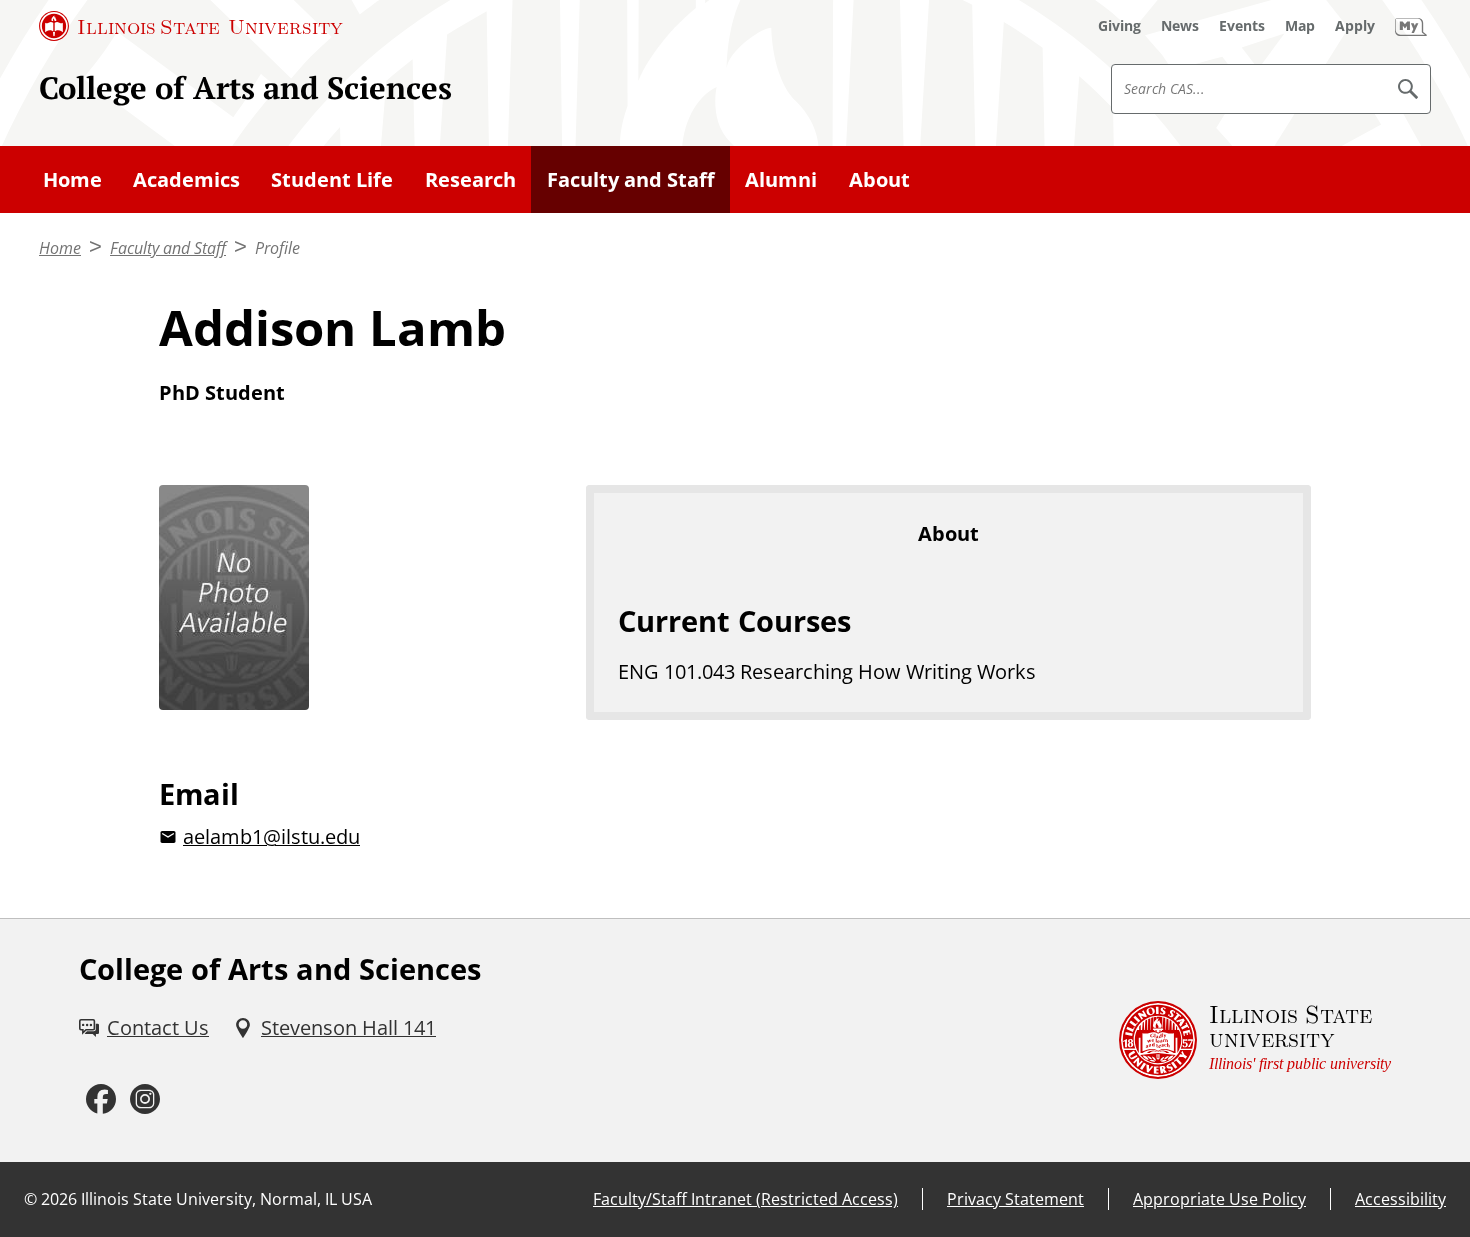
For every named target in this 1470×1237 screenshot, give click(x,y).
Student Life (332, 179)
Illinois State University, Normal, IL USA (226, 1199)
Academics (186, 179)
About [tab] (948, 533)
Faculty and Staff (630, 179)
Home (72, 179)
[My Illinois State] (1411, 26)
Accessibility (1400, 1199)
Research (470, 179)
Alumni (781, 179)
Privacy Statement (1015, 1199)
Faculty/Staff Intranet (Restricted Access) (745, 1199)
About (879, 179)
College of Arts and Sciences (245, 87)
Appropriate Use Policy (1219, 1199)
